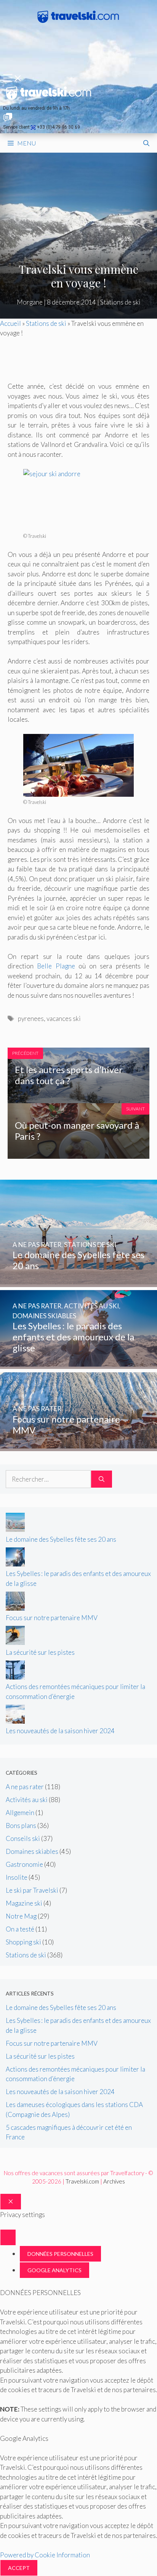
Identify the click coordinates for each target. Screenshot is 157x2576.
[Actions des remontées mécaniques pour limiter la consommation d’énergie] (15, 1677)
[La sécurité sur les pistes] (15, 1642)
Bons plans (21, 1826)
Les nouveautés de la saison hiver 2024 (60, 1731)
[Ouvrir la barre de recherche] (146, 143)
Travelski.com (82, 2181)
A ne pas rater (25, 1787)
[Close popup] (8, 2237)
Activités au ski (27, 1800)
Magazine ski (24, 1903)
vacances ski (64, 1018)
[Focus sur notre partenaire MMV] (78, 1446)
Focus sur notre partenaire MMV (52, 1618)
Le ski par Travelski (32, 1890)
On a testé (20, 1929)
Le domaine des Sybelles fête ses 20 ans (61, 1539)
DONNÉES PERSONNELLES (60, 2254)
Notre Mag (21, 1916)
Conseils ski (23, 1838)
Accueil (10, 323)
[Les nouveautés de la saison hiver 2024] (15, 1721)
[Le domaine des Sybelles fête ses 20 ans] (78, 1282)
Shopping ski (23, 1942)
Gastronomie (24, 1864)
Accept (19, 2568)
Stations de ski (120, 302)
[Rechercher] (102, 1479)
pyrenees (31, 1018)
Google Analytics (54, 2270)
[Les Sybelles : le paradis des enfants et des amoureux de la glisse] (78, 1364)
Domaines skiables (32, 1851)
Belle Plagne (56, 966)
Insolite (17, 1877)
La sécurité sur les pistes (40, 1652)
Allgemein (20, 1813)
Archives (114, 2181)
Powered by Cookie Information (45, 2555)
